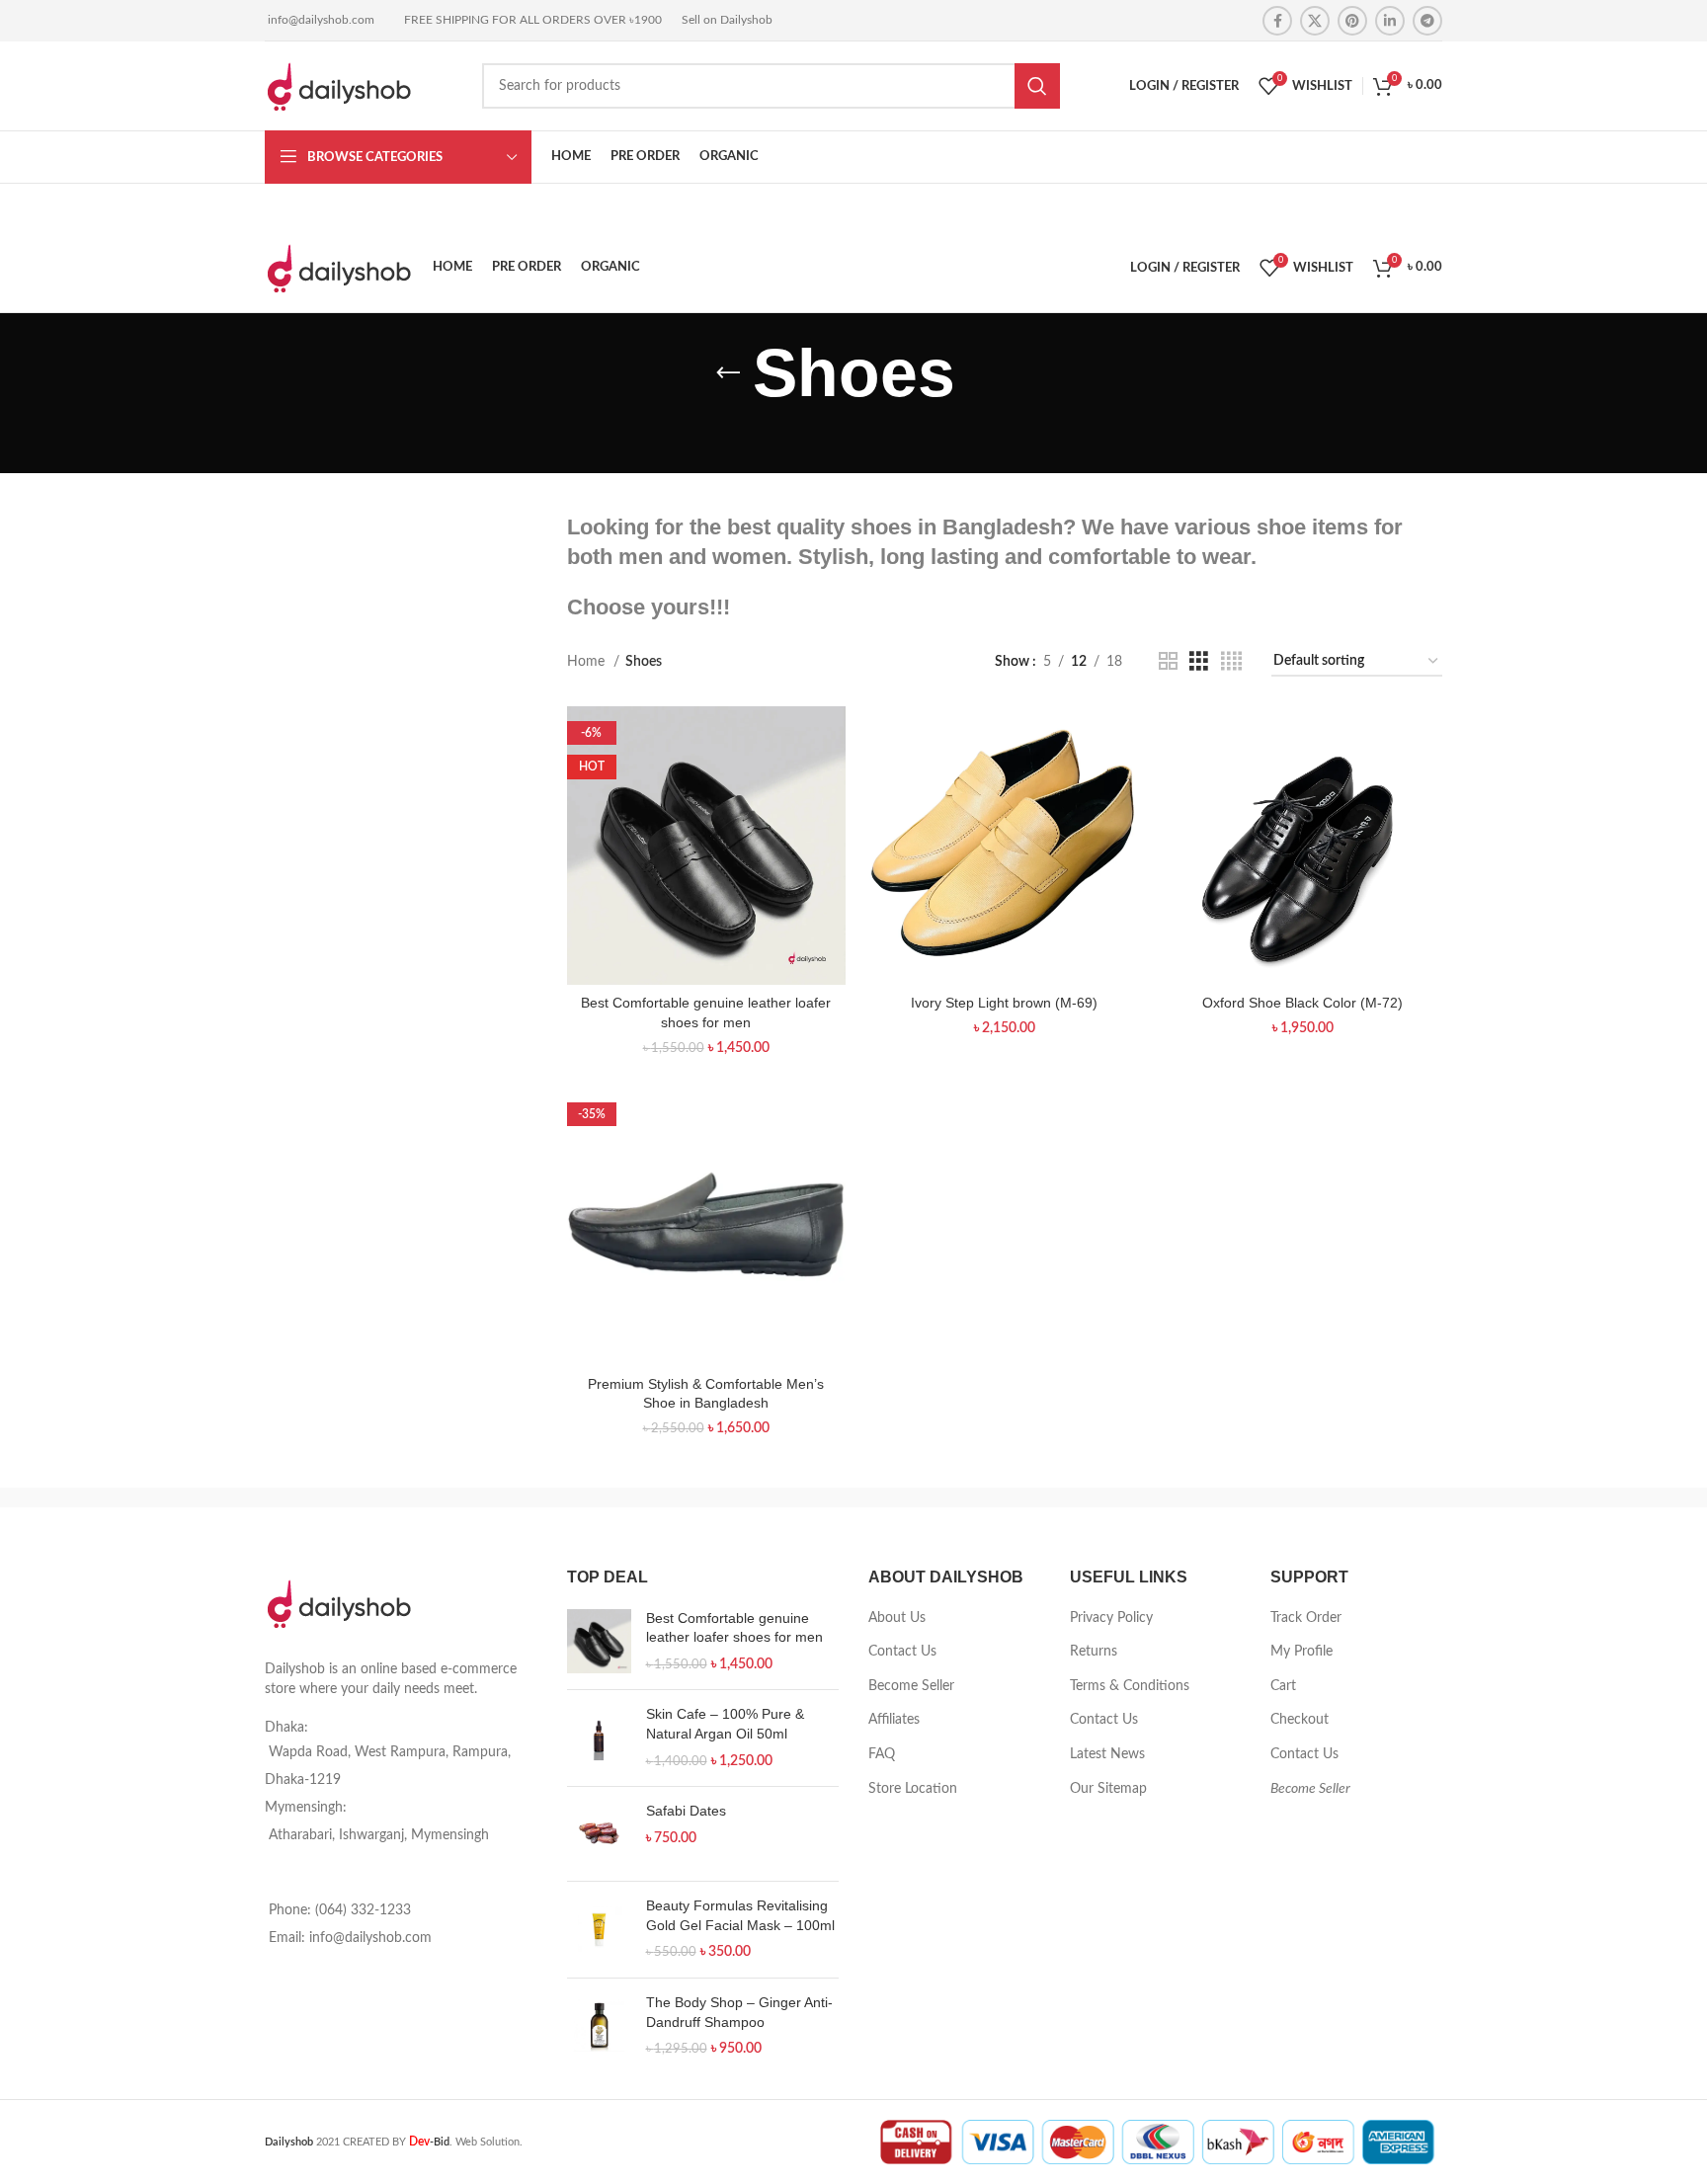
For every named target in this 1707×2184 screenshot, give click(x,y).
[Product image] (706, 846)
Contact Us (902, 1652)
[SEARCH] (1037, 86)
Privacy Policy (1111, 1618)
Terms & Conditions (1130, 1686)
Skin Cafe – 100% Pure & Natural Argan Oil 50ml (725, 1724)
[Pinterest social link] (1352, 21)
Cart (1283, 1686)
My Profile (1301, 1652)
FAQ (882, 1754)
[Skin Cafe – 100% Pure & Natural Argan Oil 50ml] (599, 1738)
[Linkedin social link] (1390, 21)
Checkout (1300, 1720)
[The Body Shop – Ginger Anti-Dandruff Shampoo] (599, 2026)
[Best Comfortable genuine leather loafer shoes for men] (599, 1642)
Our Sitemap (1108, 1789)
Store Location (913, 1789)
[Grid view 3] (1199, 662)
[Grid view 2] (1168, 662)
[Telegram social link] (1427, 21)
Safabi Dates (686, 1811)
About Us (897, 1618)
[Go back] (728, 373)
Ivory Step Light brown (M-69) (1004, 1003)
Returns (1094, 1652)
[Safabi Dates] (599, 1834)
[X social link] (1315, 21)
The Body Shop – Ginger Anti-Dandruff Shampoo (739, 2012)
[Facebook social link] (1277, 21)
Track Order (1306, 1618)
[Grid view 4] (1231, 662)
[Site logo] (339, 86)
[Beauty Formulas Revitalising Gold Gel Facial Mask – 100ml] (599, 1930)
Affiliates (894, 1720)
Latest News (1107, 1754)
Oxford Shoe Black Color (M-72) (1302, 1003)
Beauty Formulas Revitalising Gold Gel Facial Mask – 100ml (740, 1915)
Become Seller (911, 1686)
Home (588, 662)
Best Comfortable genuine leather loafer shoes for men (734, 1628)
